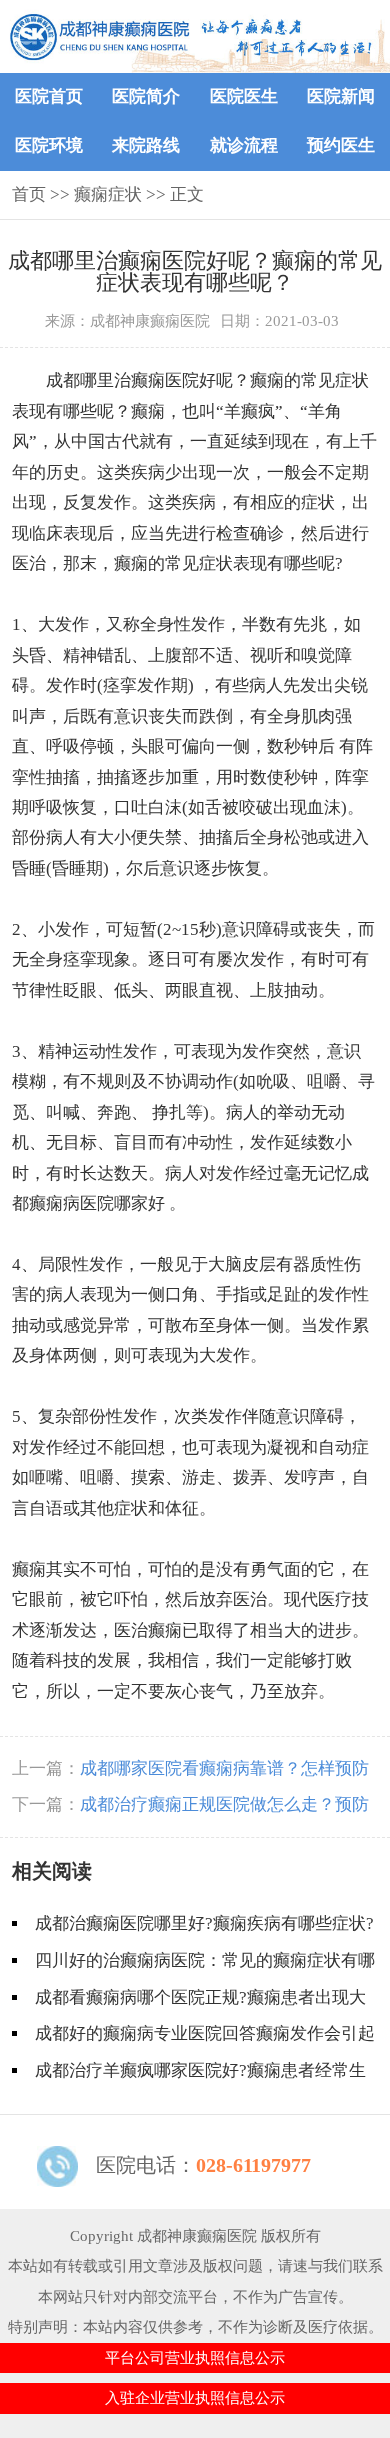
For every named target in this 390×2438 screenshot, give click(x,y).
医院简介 (146, 96)
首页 (29, 194)
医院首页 (49, 96)
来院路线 (146, 145)
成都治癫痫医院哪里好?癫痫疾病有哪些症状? (204, 1923)
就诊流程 (244, 145)
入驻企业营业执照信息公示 (195, 2398)
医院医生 (244, 96)
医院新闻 (341, 96)
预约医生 (341, 145)
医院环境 (49, 145)
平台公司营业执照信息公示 (195, 2358)
